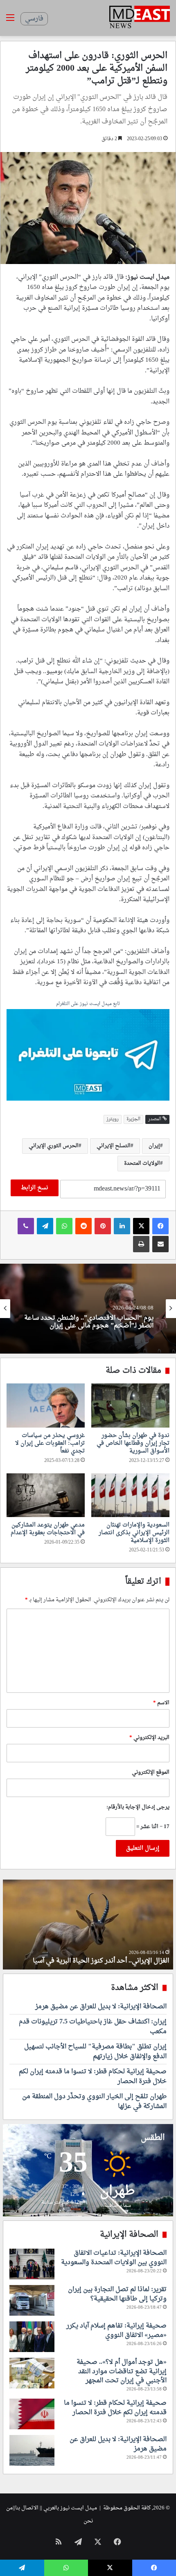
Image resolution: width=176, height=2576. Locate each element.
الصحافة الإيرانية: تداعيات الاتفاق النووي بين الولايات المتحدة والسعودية (114, 2258)
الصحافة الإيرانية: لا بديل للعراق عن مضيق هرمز (101, 2007)
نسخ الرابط (35, 1188)
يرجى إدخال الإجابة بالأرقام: (138, 1807)
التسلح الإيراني (114, 1146)
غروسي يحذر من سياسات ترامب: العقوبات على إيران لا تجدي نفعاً (50, 1443)
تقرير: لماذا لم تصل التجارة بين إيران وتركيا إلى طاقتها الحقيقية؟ (117, 2294)
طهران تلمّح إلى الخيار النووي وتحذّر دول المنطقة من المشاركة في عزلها (94, 2102)
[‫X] (141, 1226)
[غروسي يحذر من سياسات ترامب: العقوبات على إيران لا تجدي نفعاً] (46, 1405)
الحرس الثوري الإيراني (54, 1146)
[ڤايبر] (26, 1226)
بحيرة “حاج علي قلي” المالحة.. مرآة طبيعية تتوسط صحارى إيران (98, 1956)
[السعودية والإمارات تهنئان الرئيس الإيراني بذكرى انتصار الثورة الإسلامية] (130, 1495)
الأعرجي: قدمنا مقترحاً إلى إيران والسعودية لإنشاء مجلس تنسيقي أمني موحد (94, 1322)
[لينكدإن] (122, 1226)
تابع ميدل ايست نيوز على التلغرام (88, 1004)
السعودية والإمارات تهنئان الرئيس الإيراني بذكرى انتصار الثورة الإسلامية (134, 1533)
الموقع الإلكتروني (151, 1772)
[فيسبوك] (160, 1226)
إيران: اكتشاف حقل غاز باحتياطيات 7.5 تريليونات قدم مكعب (93, 2027)
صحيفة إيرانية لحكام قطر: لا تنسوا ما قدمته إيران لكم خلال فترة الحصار (93, 2077)
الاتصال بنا (27, 2508)
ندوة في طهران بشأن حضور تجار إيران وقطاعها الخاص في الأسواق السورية (133, 1443)
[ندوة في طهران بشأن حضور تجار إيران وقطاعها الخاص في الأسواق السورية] (130, 1405)
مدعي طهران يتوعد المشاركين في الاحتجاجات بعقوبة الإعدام (48, 1529)
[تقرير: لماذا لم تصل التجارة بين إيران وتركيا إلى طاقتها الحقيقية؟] (32, 2300)
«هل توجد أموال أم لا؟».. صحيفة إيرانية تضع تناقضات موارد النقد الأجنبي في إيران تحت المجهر (122, 2371)
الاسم (161, 1703)
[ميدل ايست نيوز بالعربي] (140, 18)
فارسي (34, 19)
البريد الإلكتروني (149, 1738)
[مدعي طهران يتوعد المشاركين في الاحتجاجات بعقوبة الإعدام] (46, 1495)
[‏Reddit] (83, 1226)
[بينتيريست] (103, 1226)
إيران (154, 1146)
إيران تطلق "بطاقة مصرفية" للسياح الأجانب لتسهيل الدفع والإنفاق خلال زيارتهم (95, 2052)
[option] (88, 1309)
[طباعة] (141, 1244)
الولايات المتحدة (142, 1163)
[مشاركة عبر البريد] (160, 1244)
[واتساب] (64, 1226)
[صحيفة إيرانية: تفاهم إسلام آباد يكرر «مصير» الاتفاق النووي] (32, 2337)
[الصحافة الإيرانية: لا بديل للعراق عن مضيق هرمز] (32, 2450)
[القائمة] (10, 21)
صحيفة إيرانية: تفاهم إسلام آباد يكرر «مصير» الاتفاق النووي (116, 2330)
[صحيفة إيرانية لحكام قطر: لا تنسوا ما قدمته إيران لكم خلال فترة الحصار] (32, 2414)
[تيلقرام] (45, 1226)
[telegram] (88, 1056)
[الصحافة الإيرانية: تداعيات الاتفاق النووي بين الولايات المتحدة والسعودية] (32, 2264)
